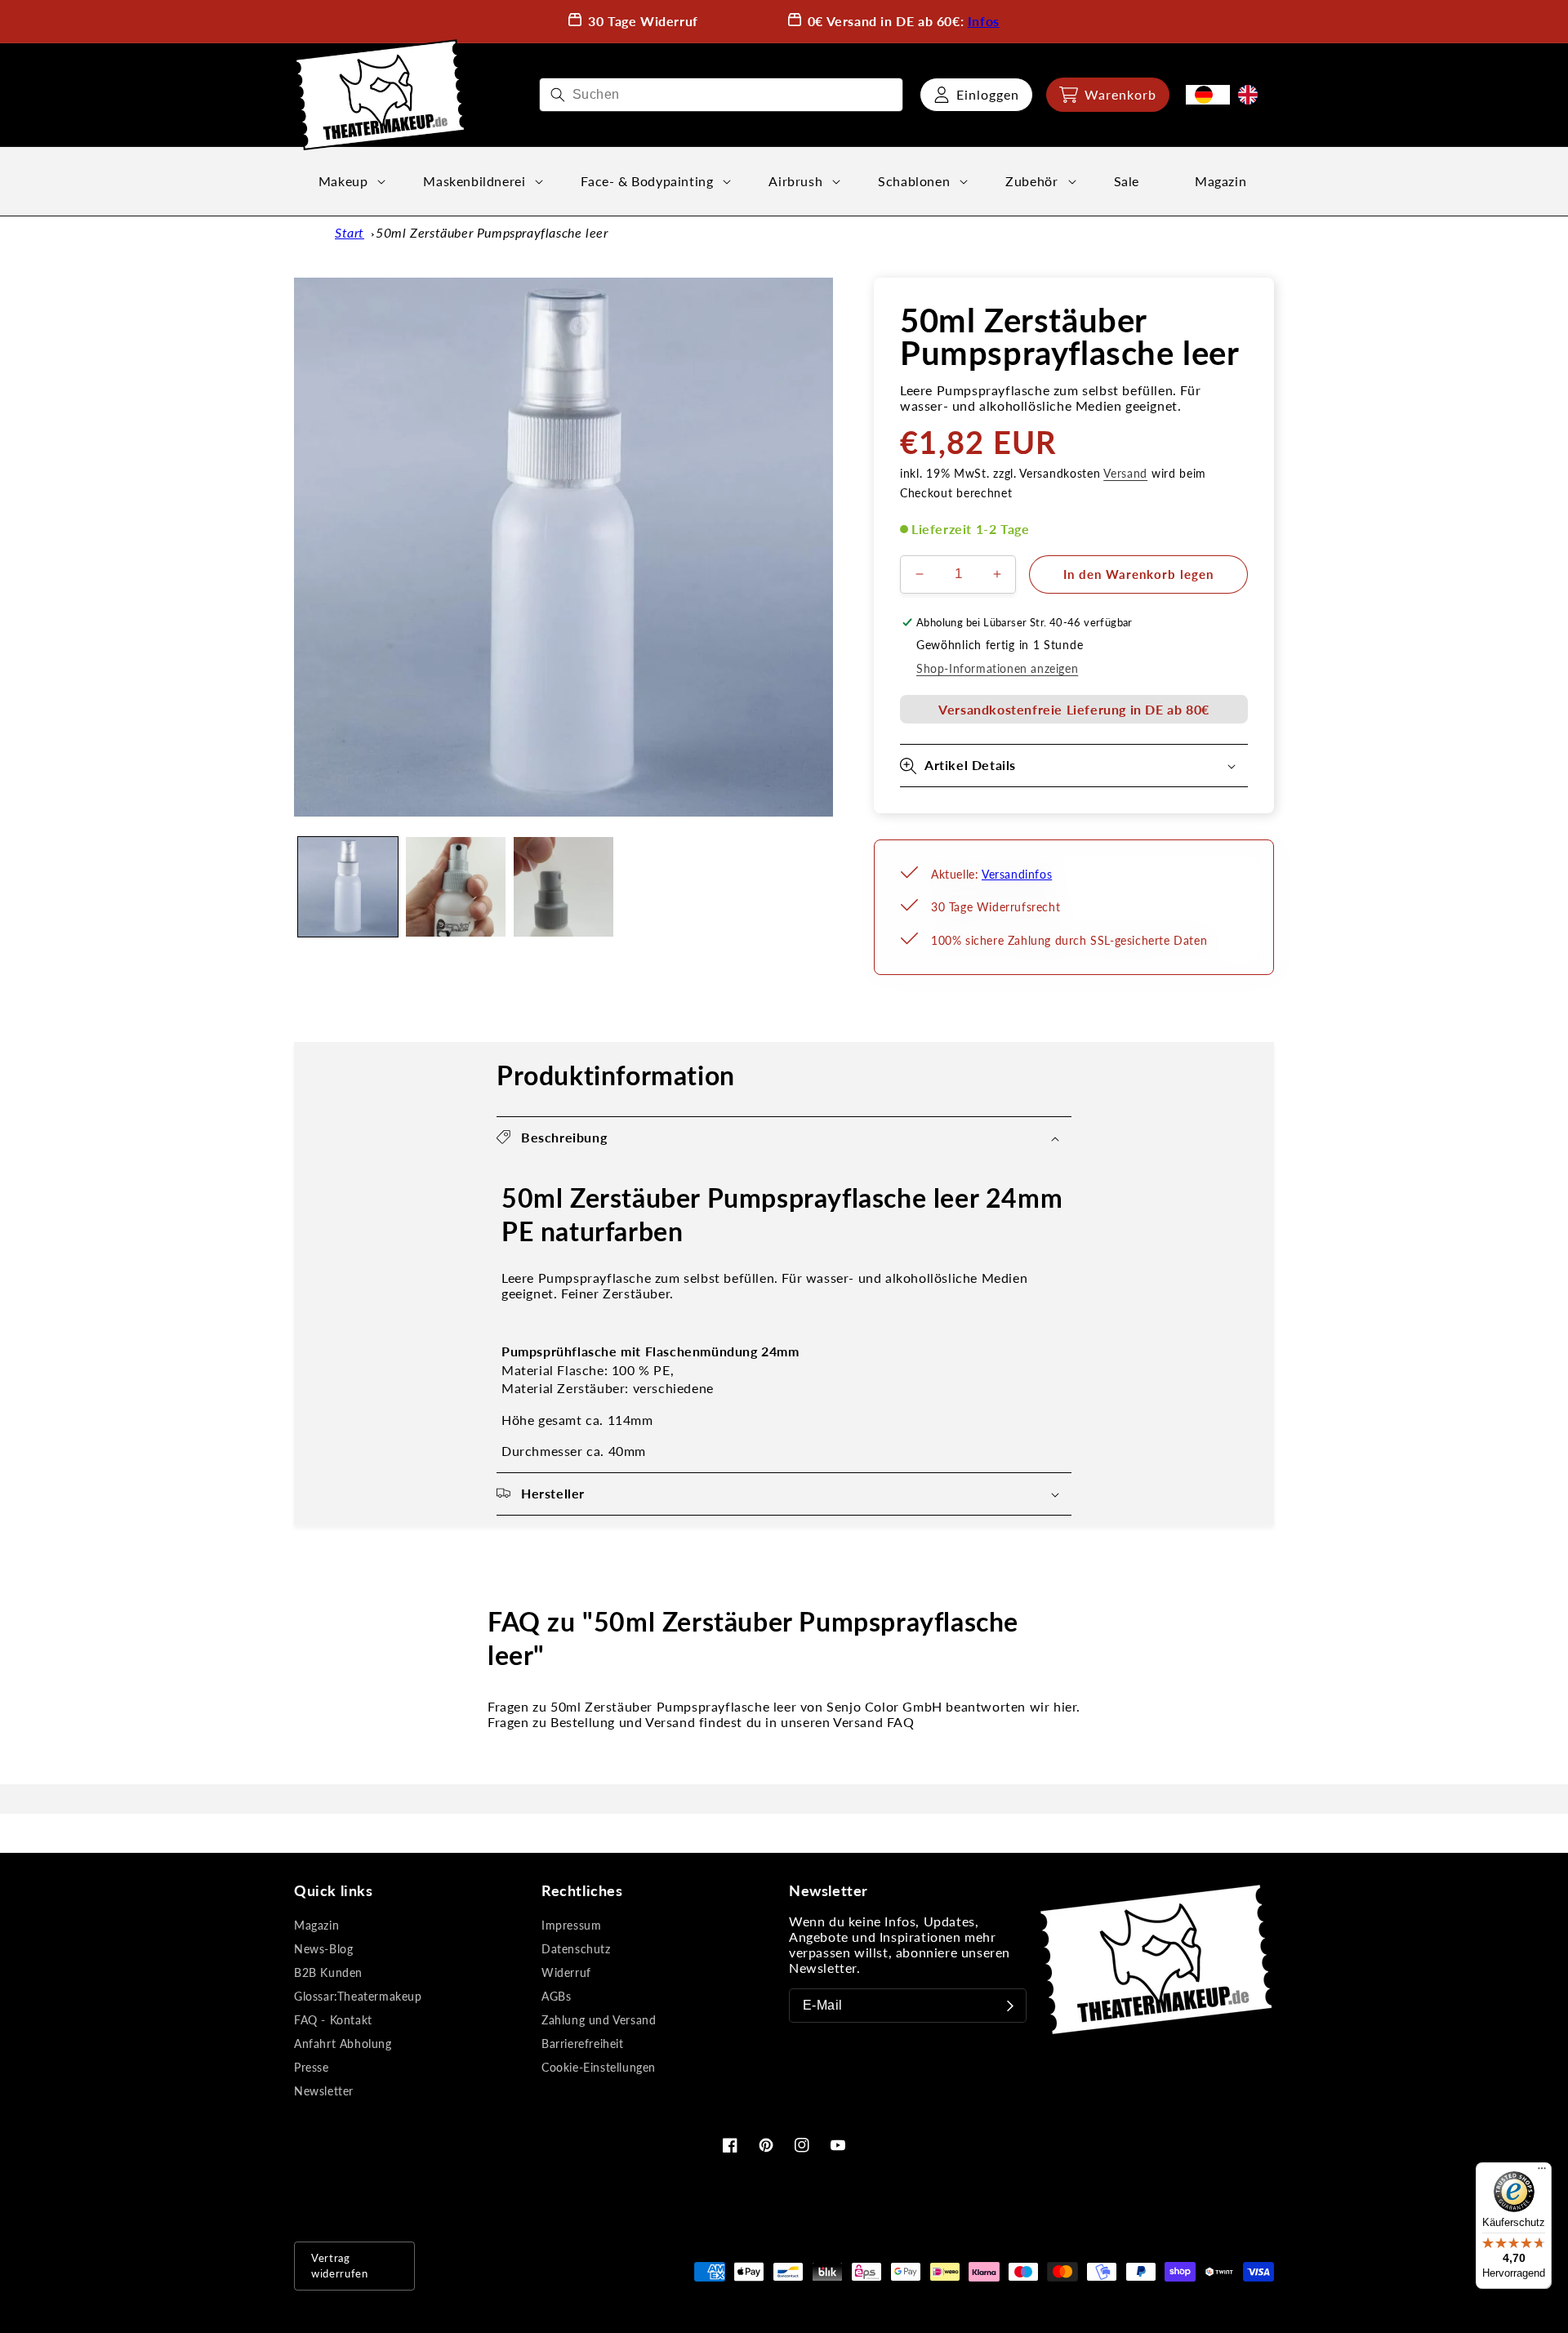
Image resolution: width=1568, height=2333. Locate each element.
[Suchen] (558, 95)
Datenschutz (576, 1949)
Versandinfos (1017, 874)
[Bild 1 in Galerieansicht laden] (348, 887)
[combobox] (721, 95)
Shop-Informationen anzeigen (997, 668)
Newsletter (324, 2091)
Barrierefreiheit (583, 2044)
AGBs (556, 1996)
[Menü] (1542, 2172)
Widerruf (566, 1972)
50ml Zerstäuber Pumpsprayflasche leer (492, 232)
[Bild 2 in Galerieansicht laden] (456, 887)
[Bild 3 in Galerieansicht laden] (563, 887)
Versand (1125, 473)
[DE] (1208, 95)
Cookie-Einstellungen (599, 2067)
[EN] (1252, 95)
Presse (312, 2067)
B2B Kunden (328, 1972)
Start (350, 232)
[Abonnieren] (1010, 2006)
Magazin (316, 1925)
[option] (1252, 95)
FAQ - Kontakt (333, 2020)
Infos (984, 21)
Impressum (571, 1925)
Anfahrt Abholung (343, 2044)
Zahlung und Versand (599, 2020)
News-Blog (323, 1949)
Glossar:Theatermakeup (358, 1996)
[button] (1108, 95)
